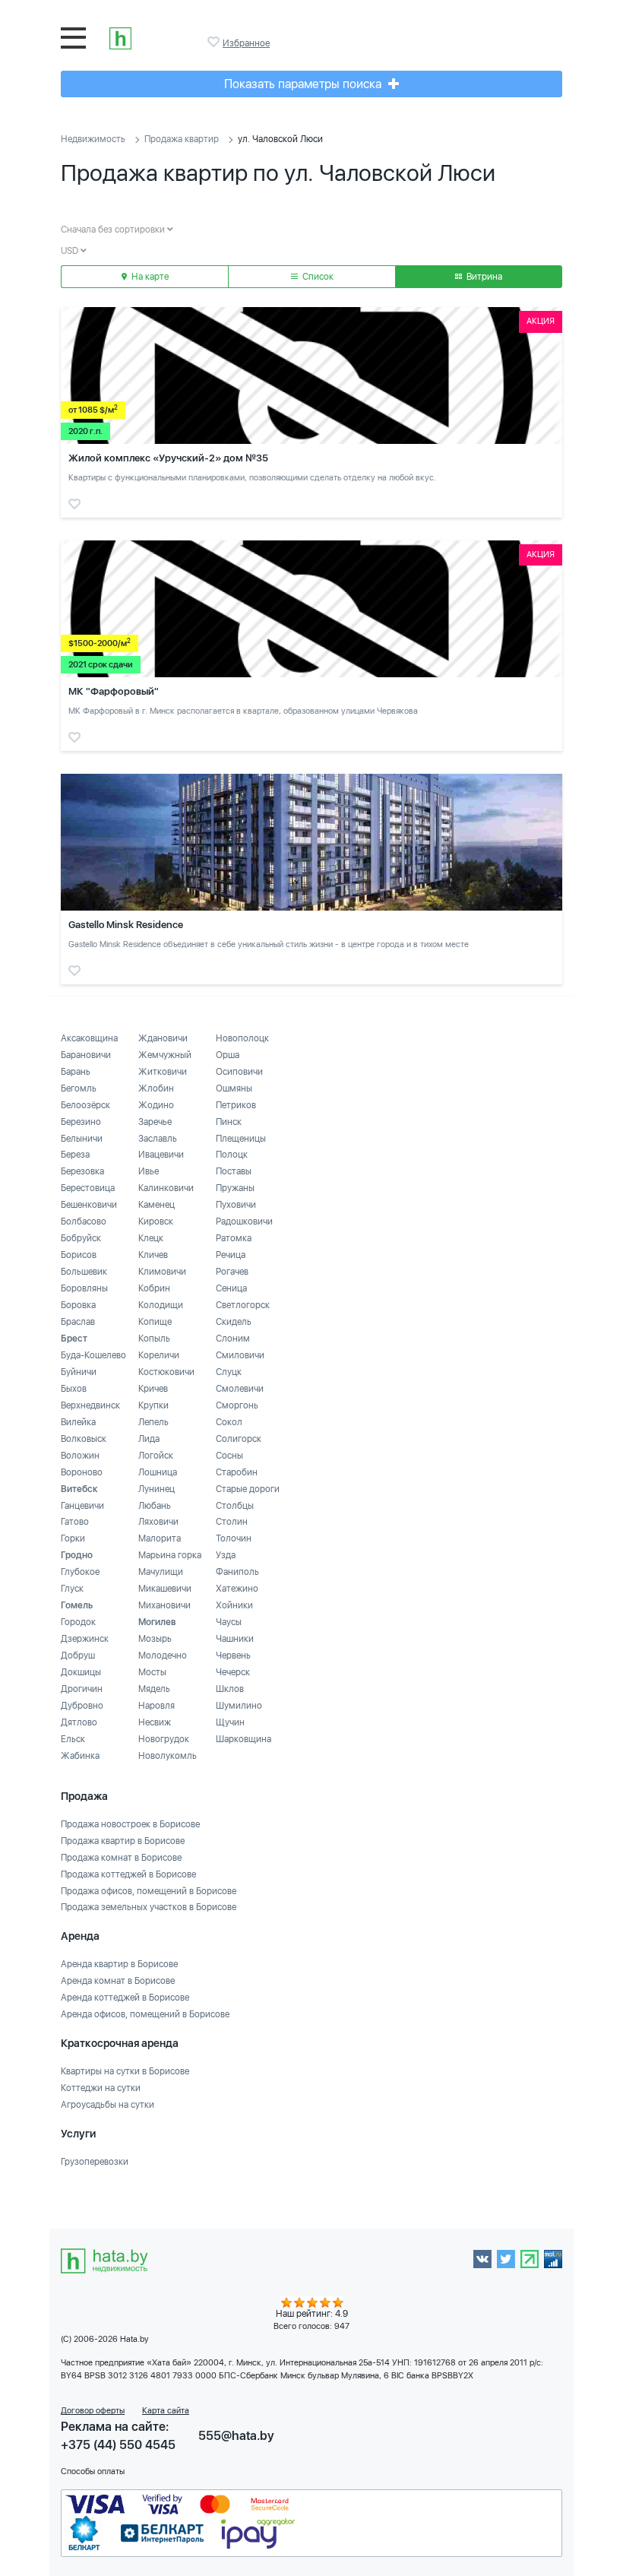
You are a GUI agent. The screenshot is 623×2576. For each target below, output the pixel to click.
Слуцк (229, 1372)
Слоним (233, 1339)
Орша (228, 1055)
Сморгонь (237, 1405)
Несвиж (155, 1722)
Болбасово (84, 1221)
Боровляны (84, 1288)
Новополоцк (242, 1038)
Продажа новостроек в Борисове (130, 1824)
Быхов (74, 1389)
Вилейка (78, 1422)
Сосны (229, 1456)
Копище (155, 1322)
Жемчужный (165, 1055)
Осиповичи (239, 1072)
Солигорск (239, 1439)
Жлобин (156, 1088)
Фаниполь (237, 1572)
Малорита (160, 1538)
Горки (73, 1538)
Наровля (157, 1706)
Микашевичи (165, 1589)
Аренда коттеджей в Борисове (125, 1998)
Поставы (234, 1171)
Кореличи (159, 1355)
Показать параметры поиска (304, 84)
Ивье (149, 1171)
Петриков (236, 1105)
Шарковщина (244, 1739)
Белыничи (82, 1139)
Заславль (158, 1139)
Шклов (230, 1689)
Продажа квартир (182, 139)
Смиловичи (240, 1355)
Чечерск (233, 1672)
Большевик (84, 1272)
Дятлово (79, 1722)
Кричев (153, 1389)
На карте (149, 277)
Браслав (78, 1322)
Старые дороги (248, 1489)
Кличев (153, 1255)
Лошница (158, 1472)
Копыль (154, 1339)
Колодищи (161, 1305)
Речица (231, 1255)
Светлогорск (243, 1305)
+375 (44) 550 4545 (118, 2445)
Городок (78, 1622)
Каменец (157, 1205)
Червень (233, 1656)
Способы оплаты (93, 2471)
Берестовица (88, 1188)
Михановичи (164, 1605)
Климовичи (162, 1272)
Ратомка (234, 1238)
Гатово (75, 1522)
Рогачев (232, 1272)
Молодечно (163, 1656)
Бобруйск (81, 1238)
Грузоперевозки (95, 2162)
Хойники (234, 1605)
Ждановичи (163, 1038)
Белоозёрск (85, 1105)
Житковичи (163, 1072)
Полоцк (232, 1155)
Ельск (73, 1739)
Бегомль (79, 1088)
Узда (226, 1555)
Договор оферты (93, 2411)
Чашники (235, 1639)
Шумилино (239, 1706)
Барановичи (86, 1055)
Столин (232, 1522)
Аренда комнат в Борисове (118, 1981)
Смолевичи (240, 1389)
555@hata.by (236, 2436)
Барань (76, 1072)
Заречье (155, 1122)
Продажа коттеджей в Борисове (128, 1874)
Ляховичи (158, 1522)
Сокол (229, 1422)
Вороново (82, 1472)
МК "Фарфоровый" (114, 691)
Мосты (152, 1672)
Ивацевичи (161, 1155)
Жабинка (80, 1756)
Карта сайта (166, 2411)
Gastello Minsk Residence (126, 925)
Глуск (72, 1589)
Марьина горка (170, 1555)
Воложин (80, 1456)
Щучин (230, 1722)
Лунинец (157, 1489)
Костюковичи (166, 1372)
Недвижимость (93, 139)
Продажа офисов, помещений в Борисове (149, 1891)
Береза (75, 1155)
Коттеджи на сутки (101, 2088)
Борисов (79, 1255)
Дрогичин (82, 1689)
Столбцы (235, 1506)
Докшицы (81, 1672)
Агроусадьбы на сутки (108, 2105)
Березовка (82, 1171)
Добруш (78, 1656)
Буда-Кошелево (93, 1355)
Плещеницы (241, 1139)
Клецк (151, 1238)
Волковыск (84, 1439)
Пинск (229, 1122)
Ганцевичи (82, 1506)
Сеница (231, 1288)
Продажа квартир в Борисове (123, 1841)
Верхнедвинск (90, 1405)
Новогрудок (164, 1739)
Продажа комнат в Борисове (121, 1858)
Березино (81, 1122)
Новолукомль (168, 1756)
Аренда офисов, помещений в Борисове (145, 2014)
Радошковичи (244, 1221)
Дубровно (82, 1706)
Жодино (156, 1105)
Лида (149, 1439)
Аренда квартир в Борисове (119, 1964)
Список (317, 277)
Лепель (153, 1422)
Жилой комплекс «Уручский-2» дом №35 (168, 458)
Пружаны (235, 1188)
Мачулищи (161, 1572)
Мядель (154, 1689)
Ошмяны (234, 1088)
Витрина (483, 277)
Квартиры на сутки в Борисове (125, 2071)
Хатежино (237, 1589)
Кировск (156, 1221)
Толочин (234, 1538)
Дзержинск (85, 1639)
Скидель (234, 1322)
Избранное (215, 42)
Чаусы (229, 1622)
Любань (155, 1506)
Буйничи (79, 1372)
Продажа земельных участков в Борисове (149, 1907)
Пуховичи (236, 1205)
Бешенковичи (89, 1205)
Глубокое (80, 1572)
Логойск (156, 1456)
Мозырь (155, 1639)
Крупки (153, 1405)
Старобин (237, 1472)
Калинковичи (166, 1188)
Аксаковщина (89, 1038)
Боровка (78, 1305)
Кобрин (154, 1288)
